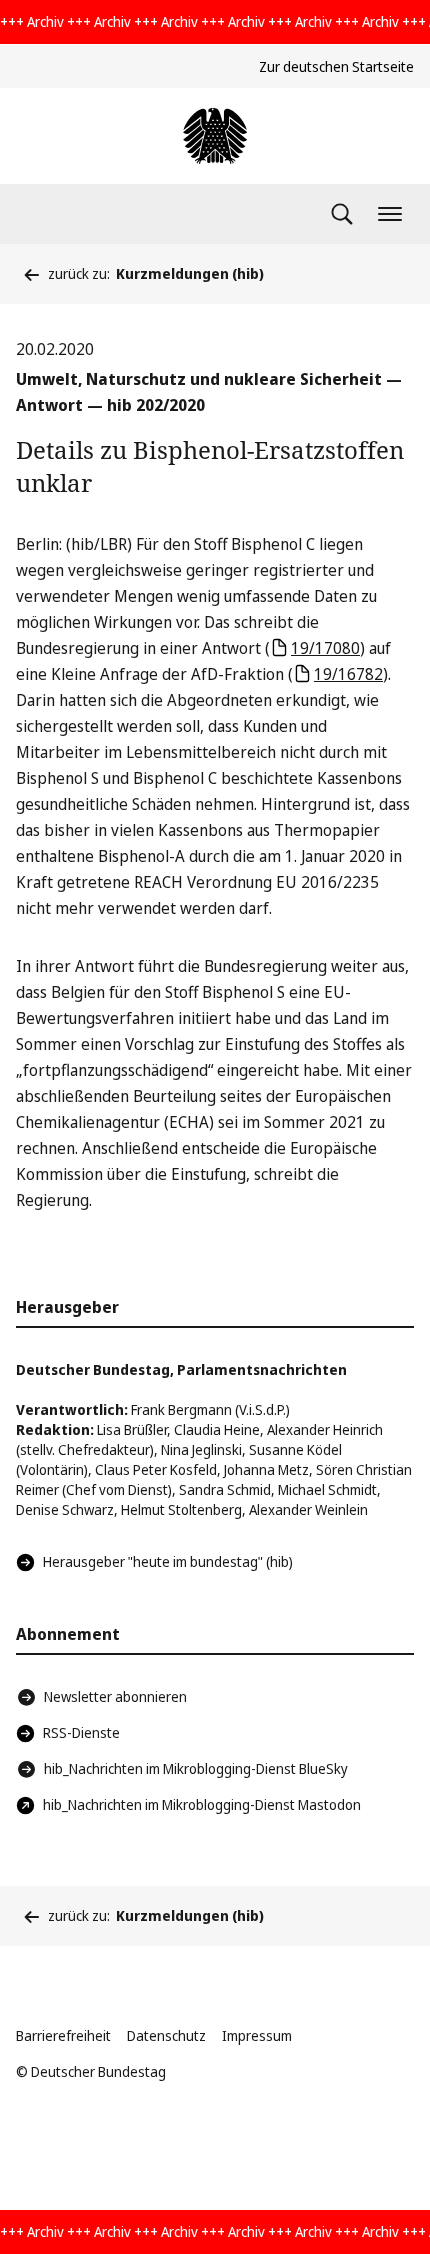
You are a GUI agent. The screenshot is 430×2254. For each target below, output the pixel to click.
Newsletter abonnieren (115, 1696)
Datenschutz (166, 2035)
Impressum (257, 2035)
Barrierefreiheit (63, 2035)
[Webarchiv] (215, 136)
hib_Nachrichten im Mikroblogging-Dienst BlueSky (196, 1768)
